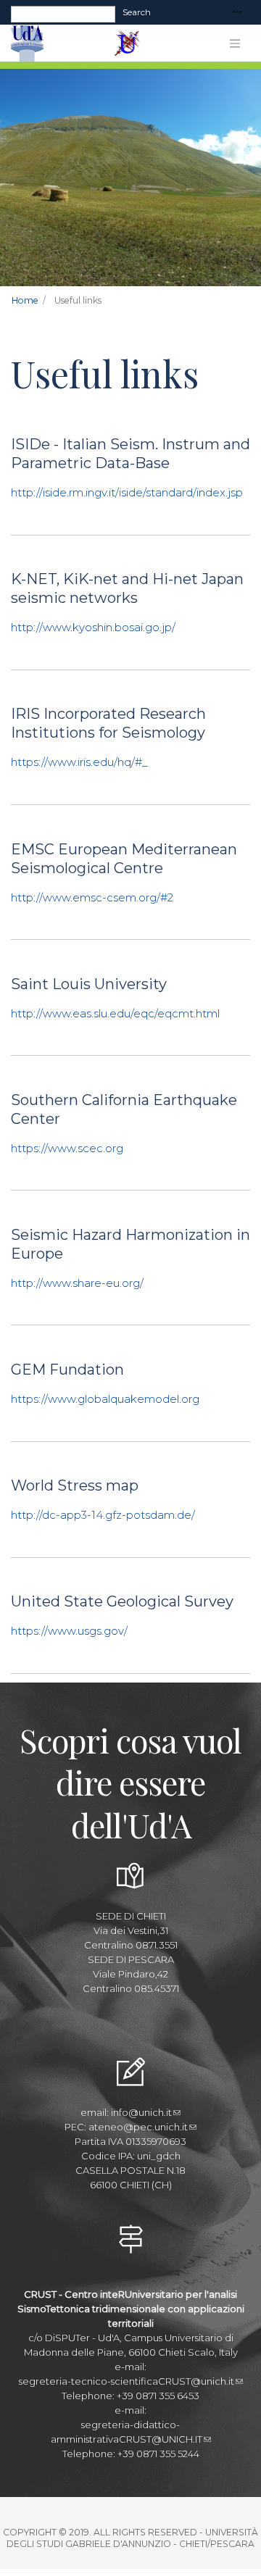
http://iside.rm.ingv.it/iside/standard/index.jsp (127, 492)
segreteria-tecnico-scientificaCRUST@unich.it (127, 2381)
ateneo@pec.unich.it (138, 2127)
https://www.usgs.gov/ (69, 1631)
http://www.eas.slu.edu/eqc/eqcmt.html (115, 1013)
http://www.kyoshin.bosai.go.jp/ (93, 627)
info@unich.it (141, 2112)
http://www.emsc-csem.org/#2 (92, 897)
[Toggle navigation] (237, 13)
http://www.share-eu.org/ (77, 1283)
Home (25, 300)
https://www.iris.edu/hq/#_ (79, 762)
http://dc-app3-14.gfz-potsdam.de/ (103, 1515)
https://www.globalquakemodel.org (105, 1399)
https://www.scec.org (67, 1148)
